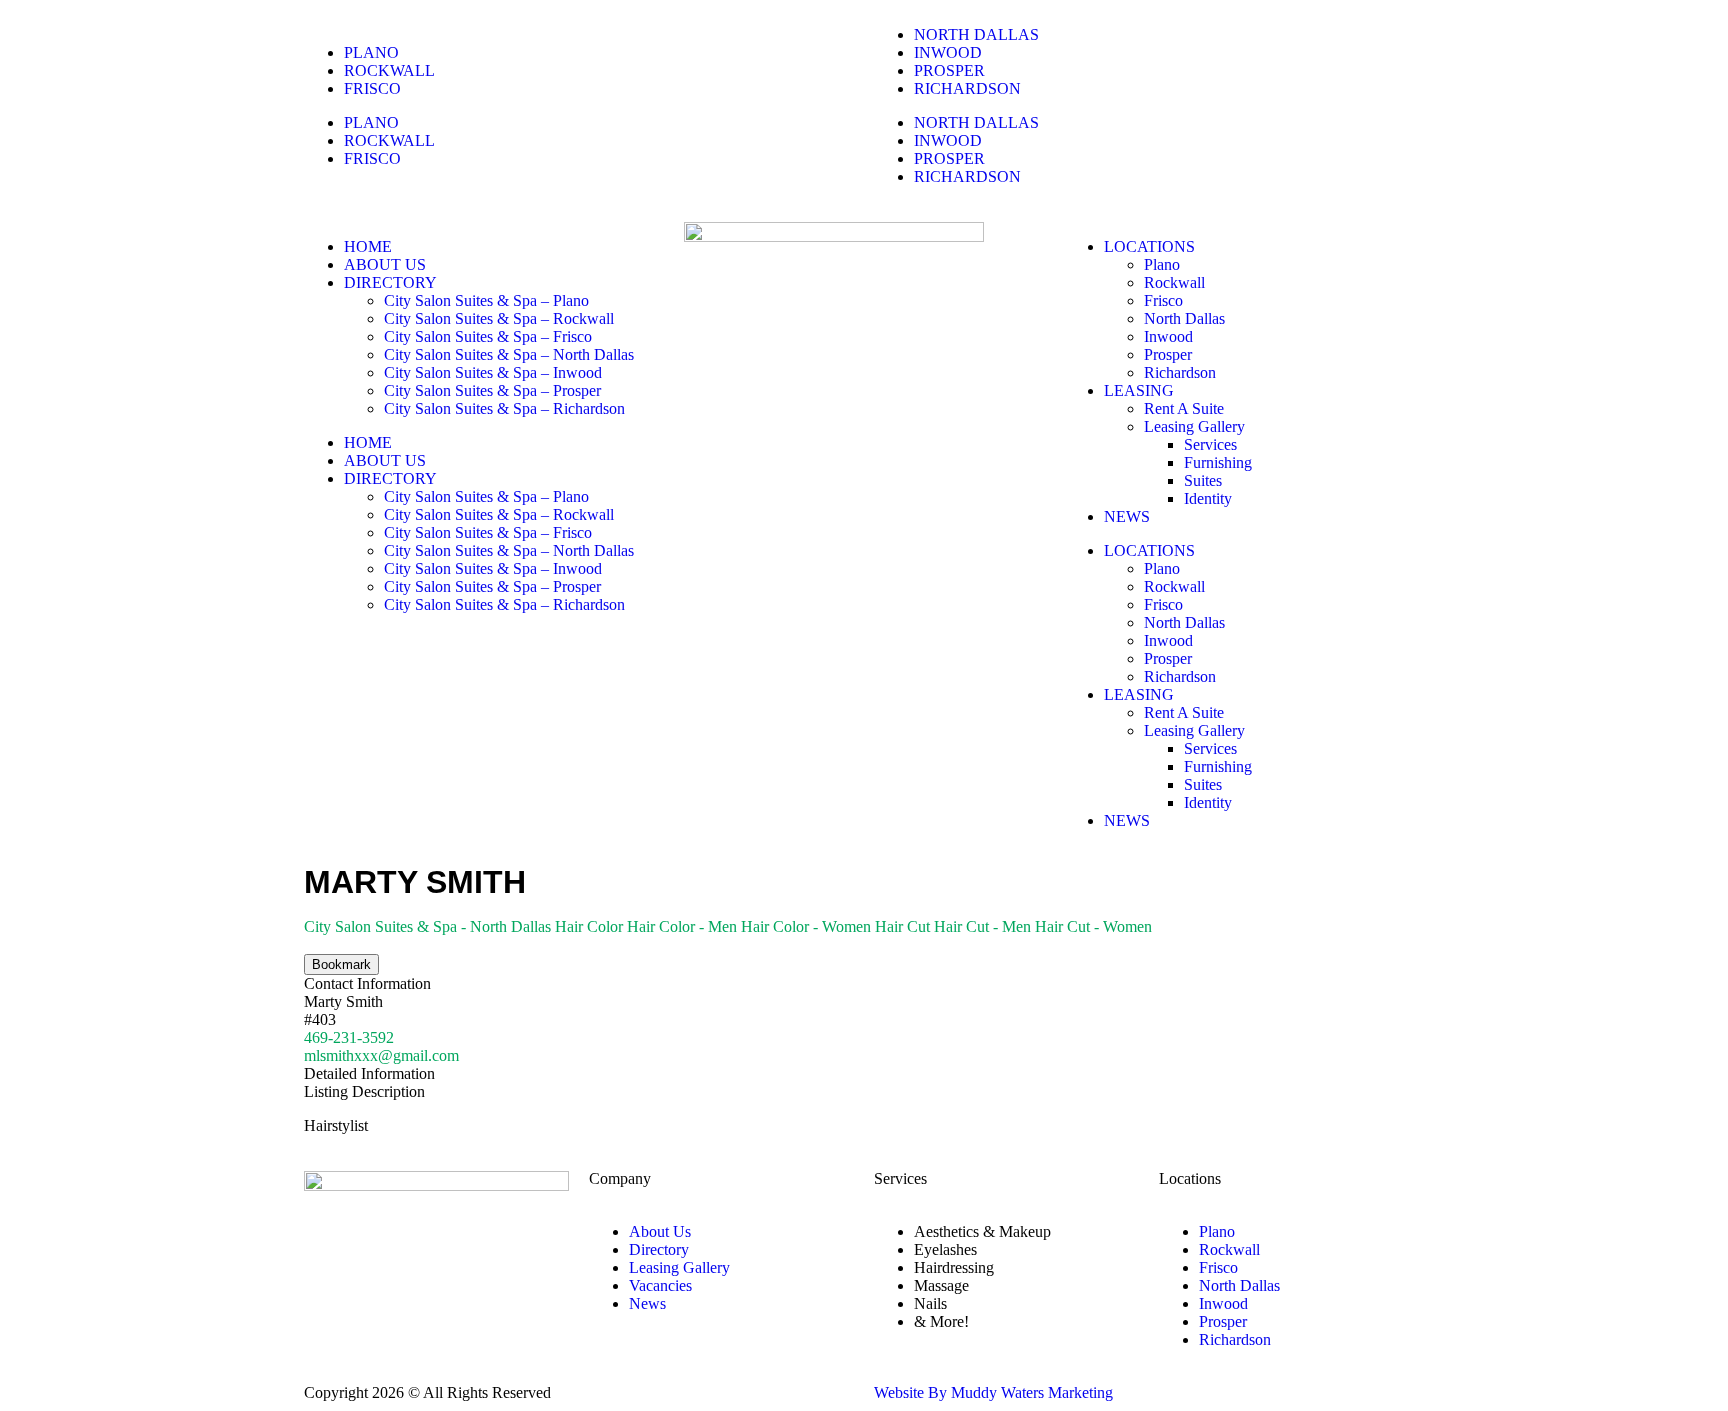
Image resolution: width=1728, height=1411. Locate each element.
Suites (1203, 480)
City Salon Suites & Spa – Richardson (504, 408)
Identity (1208, 498)
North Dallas (1184, 318)
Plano (1162, 264)
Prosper (1168, 354)
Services (1210, 444)
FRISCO (372, 88)
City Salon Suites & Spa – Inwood (493, 372)
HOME (368, 246)
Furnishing (1218, 462)
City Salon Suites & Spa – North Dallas (509, 354)
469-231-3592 (349, 1037)
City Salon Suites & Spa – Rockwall (499, 318)
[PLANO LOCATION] (329, 1318)
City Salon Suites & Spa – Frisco (488, 336)
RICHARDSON (967, 88)
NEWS (1127, 516)
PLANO (371, 52)
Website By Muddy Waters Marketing (993, 1392)
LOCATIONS (1149, 246)
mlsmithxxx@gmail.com (381, 1055)
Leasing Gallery (1194, 426)
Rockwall (1174, 282)
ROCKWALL (389, 70)
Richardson (1180, 372)
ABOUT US (385, 264)
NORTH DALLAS (976, 34)
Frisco (1163, 300)
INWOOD (948, 52)
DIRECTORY (390, 282)
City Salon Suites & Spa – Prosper (492, 390)
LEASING (1139, 390)
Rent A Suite (1184, 408)
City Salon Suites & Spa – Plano (486, 300)
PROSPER (949, 70)
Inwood (1168, 336)
